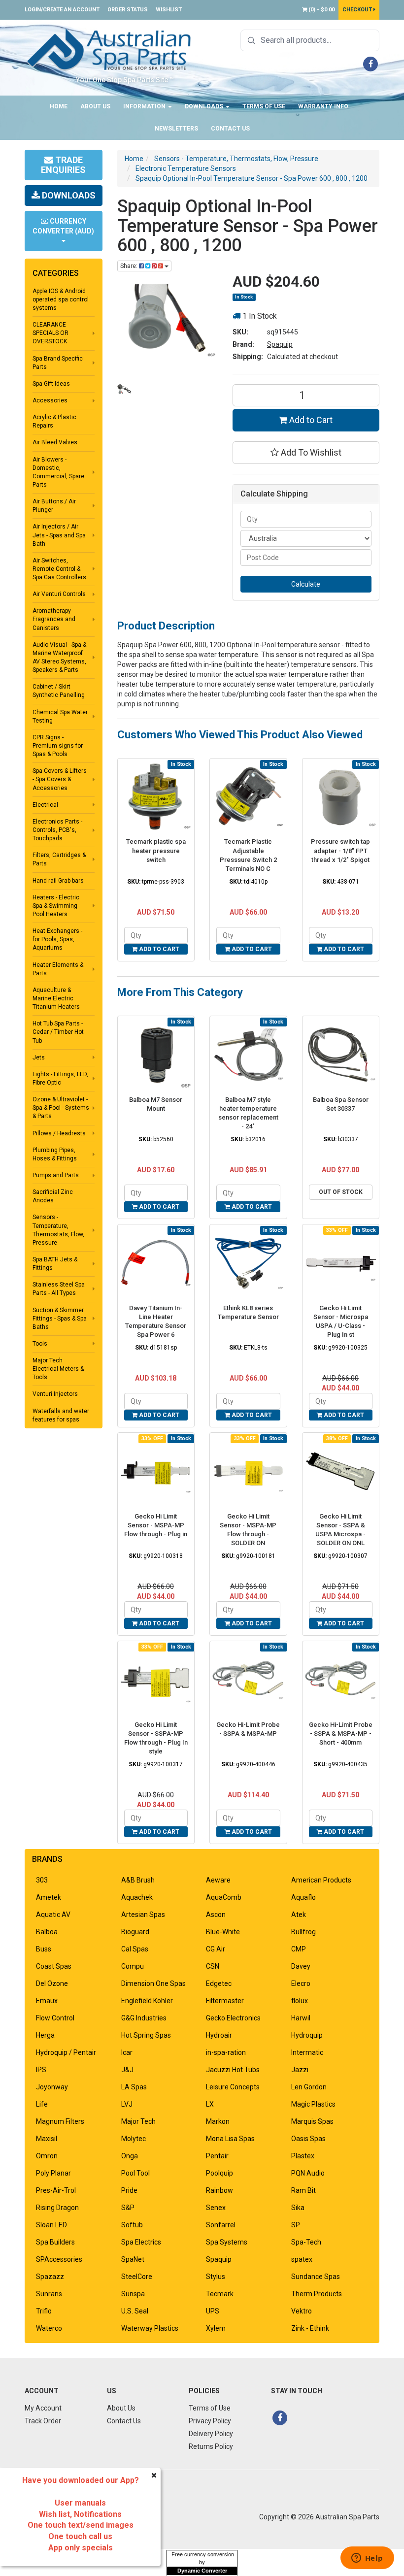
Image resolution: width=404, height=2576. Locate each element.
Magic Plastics (313, 2104)
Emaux (47, 2001)
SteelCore (137, 2277)
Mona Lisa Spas (230, 2139)
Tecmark (220, 2294)
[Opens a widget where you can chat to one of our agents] (367, 2559)
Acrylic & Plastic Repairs (54, 421)
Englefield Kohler (147, 2001)
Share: (130, 266)
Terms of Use (264, 106)
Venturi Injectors (55, 1394)
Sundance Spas (316, 2277)
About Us (95, 106)
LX (210, 2104)
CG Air (216, 1949)
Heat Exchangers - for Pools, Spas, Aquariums (57, 939)
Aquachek (137, 1897)
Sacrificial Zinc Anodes (53, 1196)
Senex (216, 2208)
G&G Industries (144, 2018)
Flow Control (55, 2018)
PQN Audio (308, 2173)
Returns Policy (211, 2446)
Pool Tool (135, 2173)
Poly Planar (53, 2173)
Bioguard (135, 1932)
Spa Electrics (141, 2242)
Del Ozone (52, 1983)
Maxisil (47, 2139)
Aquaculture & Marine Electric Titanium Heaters (56, 998)
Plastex (303, 2156)
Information (145, 106)
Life (42, 2104)
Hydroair (219, 2035)
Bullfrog (303, 1932)
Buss (44, 1949)
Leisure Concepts (233, 2087)
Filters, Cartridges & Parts (59, 859)
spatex (302, 2259)
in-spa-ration (226, 2052)
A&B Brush (138, 1880)
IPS (41, 2070)
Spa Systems (227, 2242)
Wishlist (169, 10)
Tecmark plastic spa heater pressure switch (156, 850)
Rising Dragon (57, 2208)
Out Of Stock (341, 1192)
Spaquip (280, 344)
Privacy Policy (210, 2421)
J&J (127, 2070)
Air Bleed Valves (55, 442)
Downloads (205, 106)
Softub (132, 2225)
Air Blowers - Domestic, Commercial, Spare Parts (58, 472)
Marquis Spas (312, 2121)
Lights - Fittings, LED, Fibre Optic (60, 1078)
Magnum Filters (60, 2121)
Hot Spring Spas (146, 2035)
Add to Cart (310, 420)
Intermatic (307, 2052)
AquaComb (224, 1897)
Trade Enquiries (63, 165)
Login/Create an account (62, 10)
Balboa (47, 1932)
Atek (299, 1915)
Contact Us (230, 129)
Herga (45, 2035)
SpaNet (133, 2259)
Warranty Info (323, 106)
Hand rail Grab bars (58, 881)
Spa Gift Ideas (51, 384)
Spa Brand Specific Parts (58, 363)
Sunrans (49, 2294)
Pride (129, 2190)
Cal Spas (135, 1949)
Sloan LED (51, 2225)
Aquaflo (303, 1897)
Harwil (301, 2018)
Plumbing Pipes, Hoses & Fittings (55, 1154)
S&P (128, 2208)
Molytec (134, 2139)
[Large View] (124, 389)
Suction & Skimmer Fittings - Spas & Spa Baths (60, 1319)
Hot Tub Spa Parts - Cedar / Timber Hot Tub (58, 1032)
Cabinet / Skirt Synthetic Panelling (59, 691)
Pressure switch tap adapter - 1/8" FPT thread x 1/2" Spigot (340, 850)
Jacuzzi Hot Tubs (233, 2070)
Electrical (45, 805)
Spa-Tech (306, 2242)
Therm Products (317, 2294)
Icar (127, 2052)
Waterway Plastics (150, 2328)
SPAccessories (59, 2259)
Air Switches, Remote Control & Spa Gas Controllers (59, 569)
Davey (301, 1966)
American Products (321, 1880)
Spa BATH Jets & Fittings (55, 1264)
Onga (130, 2156)
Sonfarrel (221, 2225)
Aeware (218, 1880)
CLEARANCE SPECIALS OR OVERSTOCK (50, 333)
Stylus (216, 2277)
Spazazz (50, 2277)
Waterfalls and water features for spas (61, 1415)
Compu (133, 1966)
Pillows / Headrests (59, 1133)
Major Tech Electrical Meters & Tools (58, 1369)
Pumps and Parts (56, 1175)
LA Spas (134, 2087)
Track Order (43, 2421)
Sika (298, 2208)
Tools (40, 1344)
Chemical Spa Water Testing (60, 716)
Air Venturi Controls (59, 594)
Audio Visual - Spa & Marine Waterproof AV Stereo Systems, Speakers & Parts (59, 657)
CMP (299, 1949)
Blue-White (223, 1932)
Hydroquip (307, 2035)
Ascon (216, 1915)
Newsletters (176, 129)
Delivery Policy (211, 2434)
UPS (213, 2311)
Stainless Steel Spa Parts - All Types (59, 1289)
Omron (47, 2156)
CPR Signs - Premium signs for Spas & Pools (58, 746)
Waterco (49, 2328)
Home (59, 106)
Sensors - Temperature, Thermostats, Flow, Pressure (58, 1230)
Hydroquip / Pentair (66, 2052)
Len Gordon (309, 2087)
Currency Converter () (63, 226)
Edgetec (219, 1983)
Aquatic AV (53, 1915)
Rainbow (219, 2190)
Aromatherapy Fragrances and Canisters (54, 619)
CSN (213, 1966)
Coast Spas (54, 1966)
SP (296, 2225)
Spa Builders (55, 2242)
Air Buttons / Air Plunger (54, 506)
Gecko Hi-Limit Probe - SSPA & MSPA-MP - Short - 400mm (341, 1734)
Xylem (216, 2328)
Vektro (302, 2311)
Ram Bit (303, 2190)
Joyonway (52, 2087)
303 (42, 1880)
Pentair (217, 2156)
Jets (39, 1057)
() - (321, 10)
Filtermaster (225, 2001)
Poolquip (219, 2173)
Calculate (306, 584)
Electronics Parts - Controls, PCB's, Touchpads (57, 830)
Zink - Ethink (310, 2328)
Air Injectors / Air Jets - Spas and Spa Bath (59, 535)
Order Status (128, 10)
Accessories (50, 400)
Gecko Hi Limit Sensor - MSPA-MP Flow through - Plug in (156, 1525)
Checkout (358, 10)
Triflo (44, 2311)
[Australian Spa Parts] (110, 49)
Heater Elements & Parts (58, 969)
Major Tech (138, 2121)
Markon (218, 2121)
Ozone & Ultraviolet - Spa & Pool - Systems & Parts (61, 1108)
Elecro (301, 1983)
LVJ (127, 2104)
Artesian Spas (143, 1915)
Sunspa (133, 2294)
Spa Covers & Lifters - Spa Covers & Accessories (60, 779)
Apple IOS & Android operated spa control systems (61, 299)
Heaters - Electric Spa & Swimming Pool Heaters (56, 906)
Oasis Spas (308, 2139)
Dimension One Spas (153, 1983)
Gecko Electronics (233, 2018)
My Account (43, 2408)
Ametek (49, 1897)
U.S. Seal (135, 2311)
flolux (300, 2001)
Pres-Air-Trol (56, 2190)
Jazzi (300, 2070)
